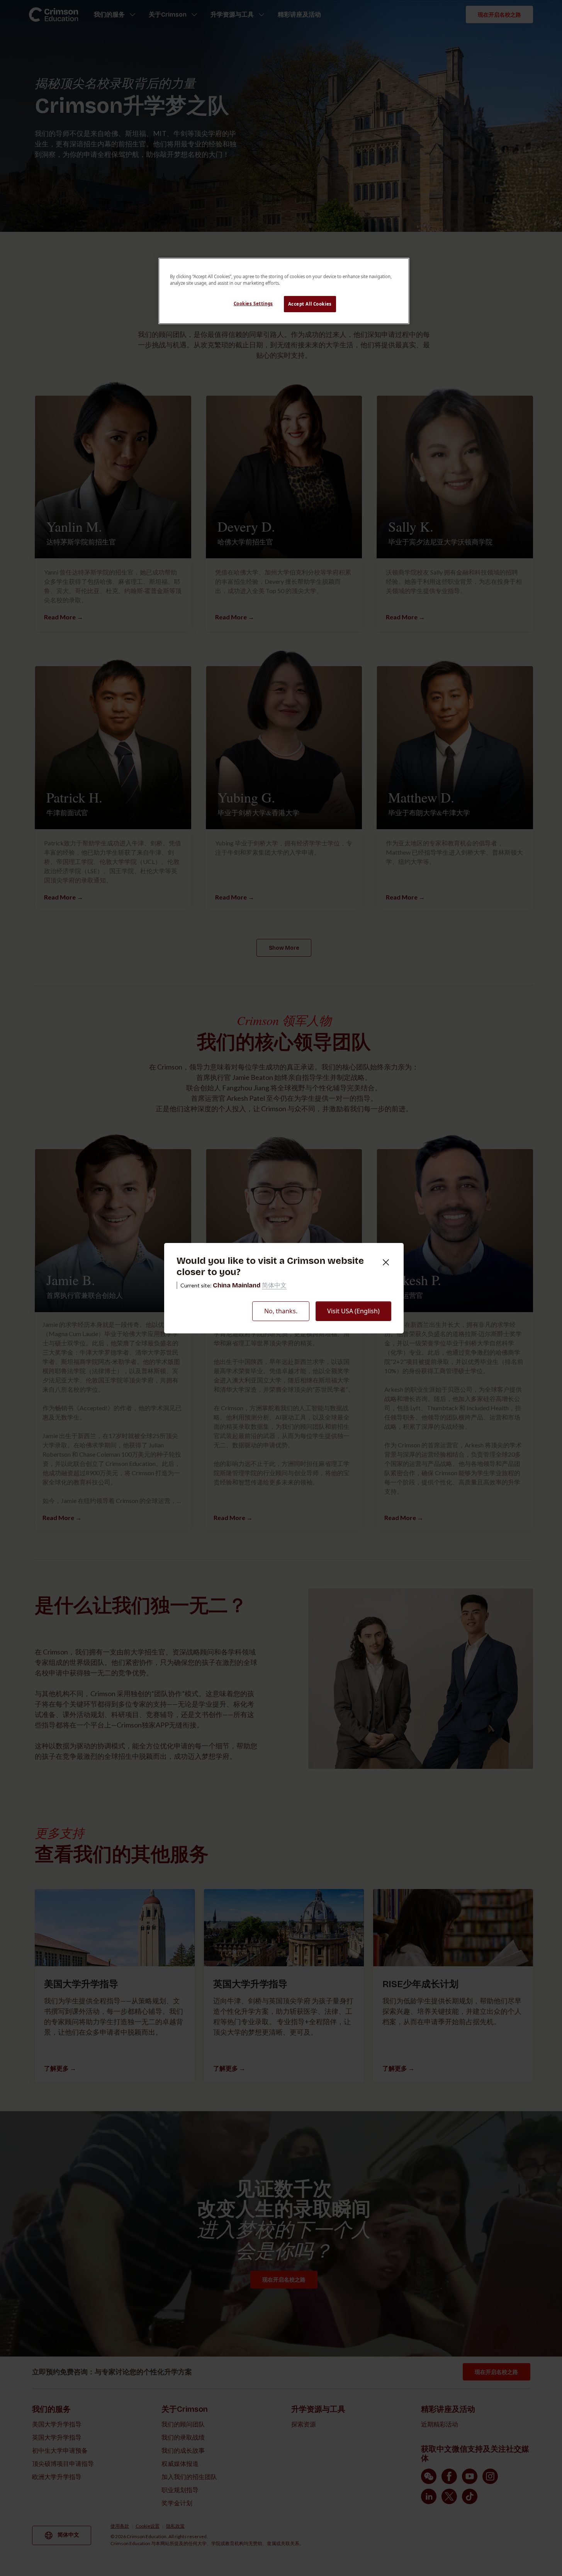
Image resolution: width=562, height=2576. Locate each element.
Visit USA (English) (353, 1311)
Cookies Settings (253, 304)
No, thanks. (281, 1311)
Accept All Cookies (310, 304)
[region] (284, 291)
